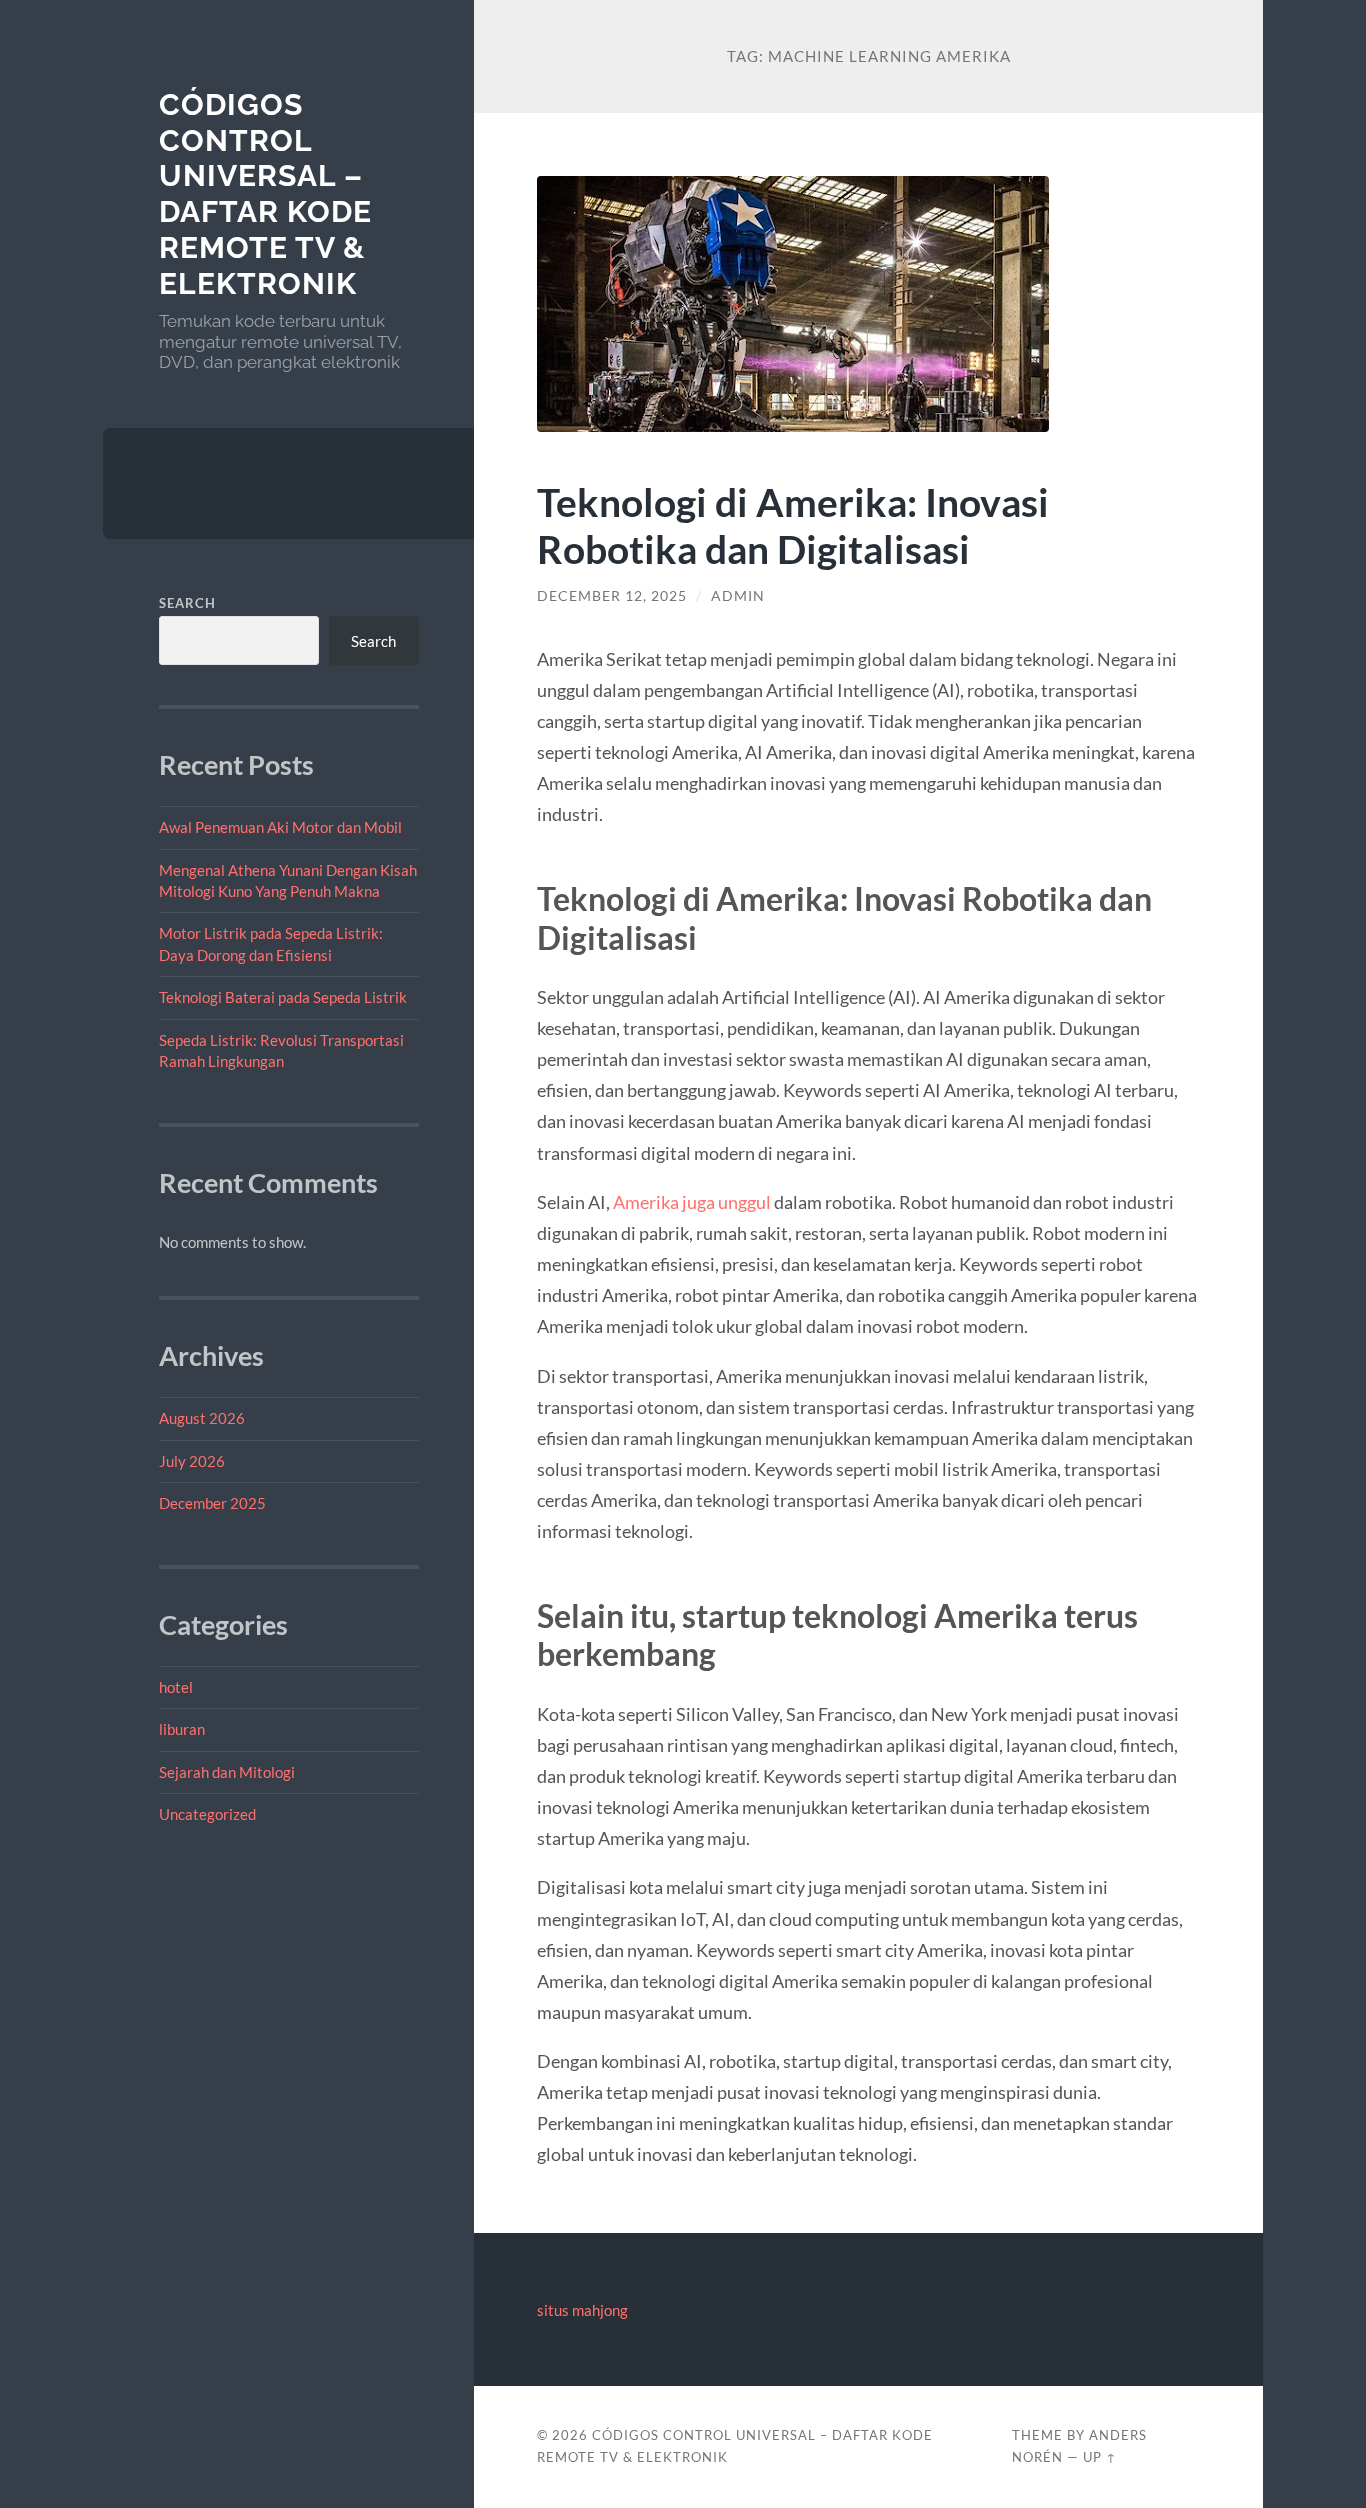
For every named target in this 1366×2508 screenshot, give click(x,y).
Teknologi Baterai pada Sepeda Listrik (283, 997)
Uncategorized (207, 1814)
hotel (176, 1687)
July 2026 (192, 1461)
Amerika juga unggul (692, 1202)
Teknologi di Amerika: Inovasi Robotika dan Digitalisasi (793, 525)
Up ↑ (1100, 2457)
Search (187, 603)
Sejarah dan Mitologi (227, 1772)
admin (738, 596)
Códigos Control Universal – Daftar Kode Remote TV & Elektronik (265, 194)
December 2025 (212, 1503)
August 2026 (202, 1418)
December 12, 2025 (612, 596)
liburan (182, 1729)
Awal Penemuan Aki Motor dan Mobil (280, 827)
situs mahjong (582, 2310)
